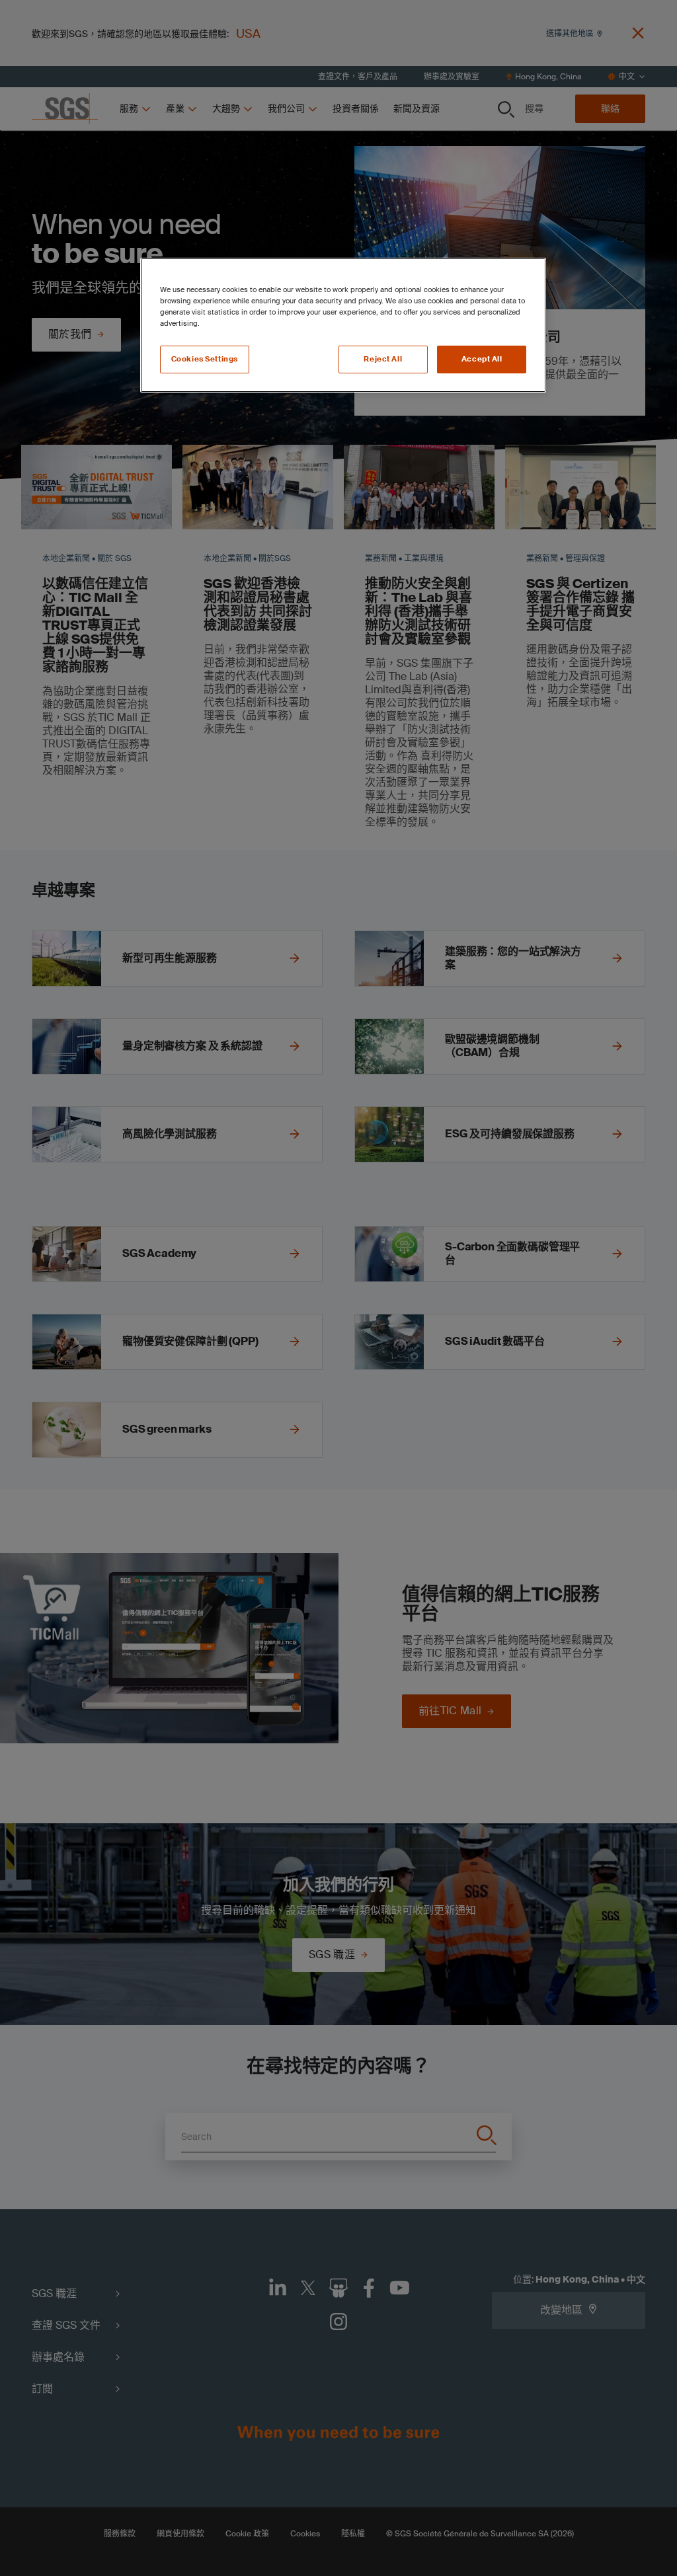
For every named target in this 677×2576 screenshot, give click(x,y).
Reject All (383, 359)
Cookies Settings (205, 359)
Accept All (482, 359)
